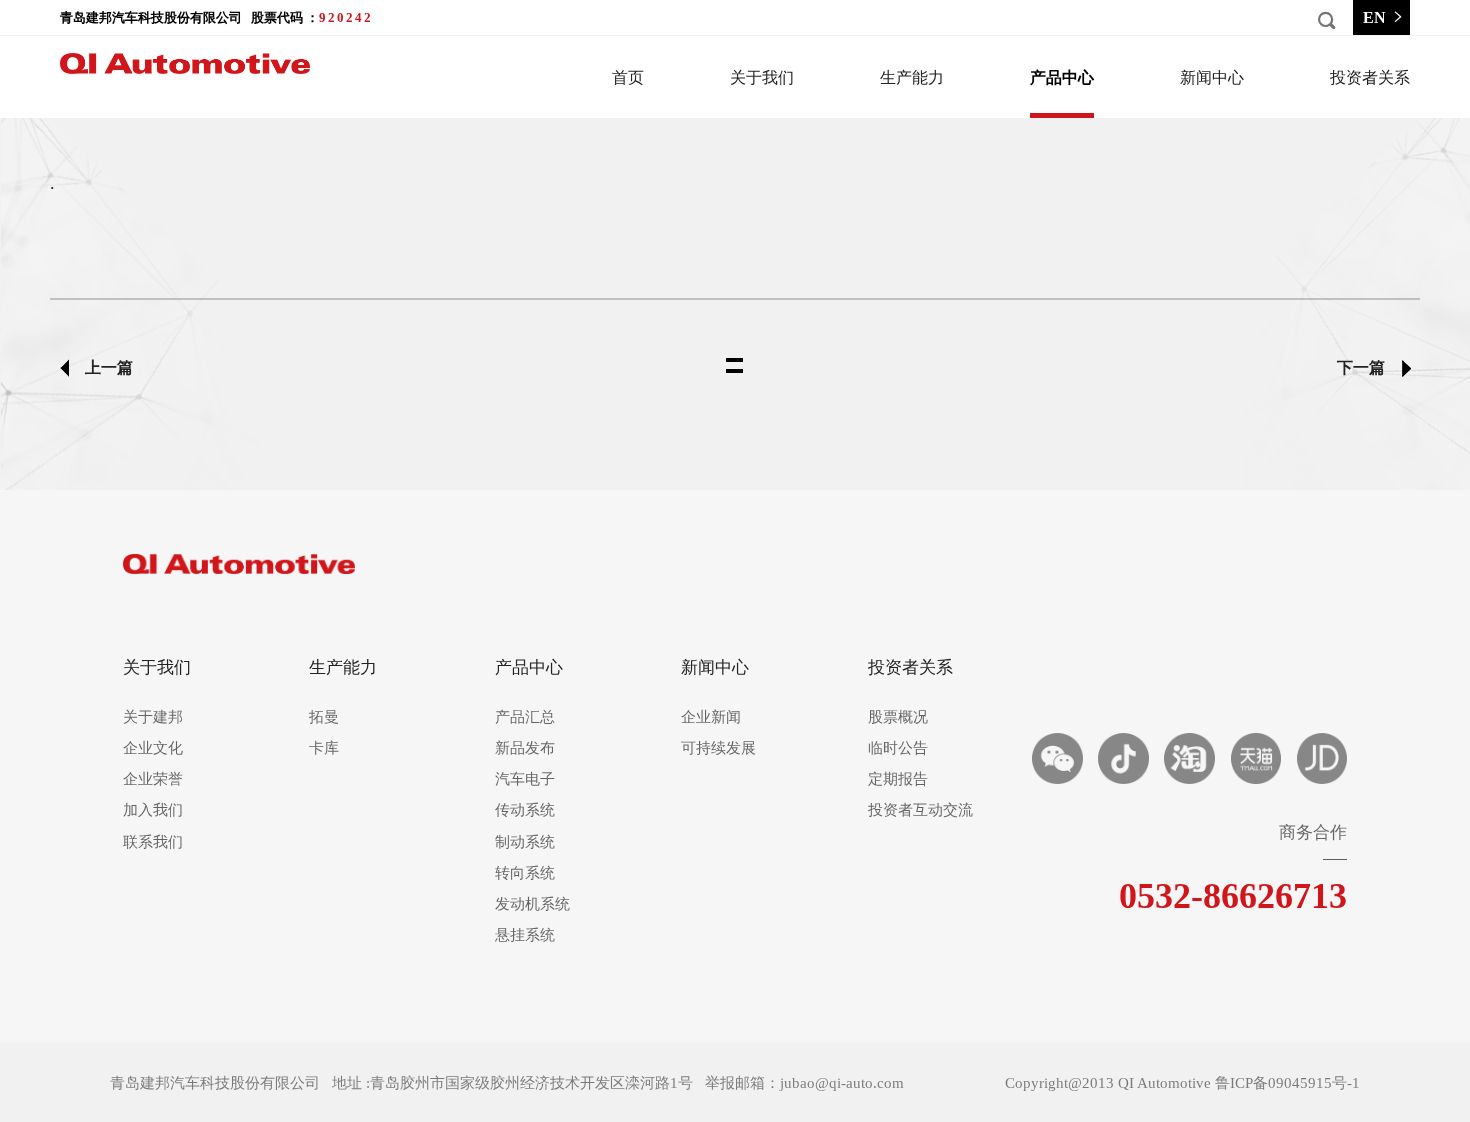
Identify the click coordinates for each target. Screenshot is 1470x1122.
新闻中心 (1212, 77)
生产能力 (912, 77)
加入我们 (153, 810)
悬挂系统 (525, 935)
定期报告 (898, 779)
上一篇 (109, 367)
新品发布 (525, 748)
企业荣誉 (153, 779)
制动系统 (525, 842)
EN (1374, 17)
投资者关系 (1370, 77)
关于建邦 (153, 717)
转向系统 (525, 873)
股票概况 (898, 717)
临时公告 (898, 748)
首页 (628, 77)
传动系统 (525, 810)
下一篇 (1361, 367)
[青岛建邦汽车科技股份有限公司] (239, 573)
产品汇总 (525, 717)
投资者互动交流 (914, 810)
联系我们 (153, 842)
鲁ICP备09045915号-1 (1287, 1083)
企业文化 (153, 748)
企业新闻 (711, 717)
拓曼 (324, 717)
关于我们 (762, 77)
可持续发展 (718, 748)
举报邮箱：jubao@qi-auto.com (804, 1083)
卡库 (324, 748)
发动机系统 (532, 904)
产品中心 (1062, 77)
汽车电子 (525, 779)
